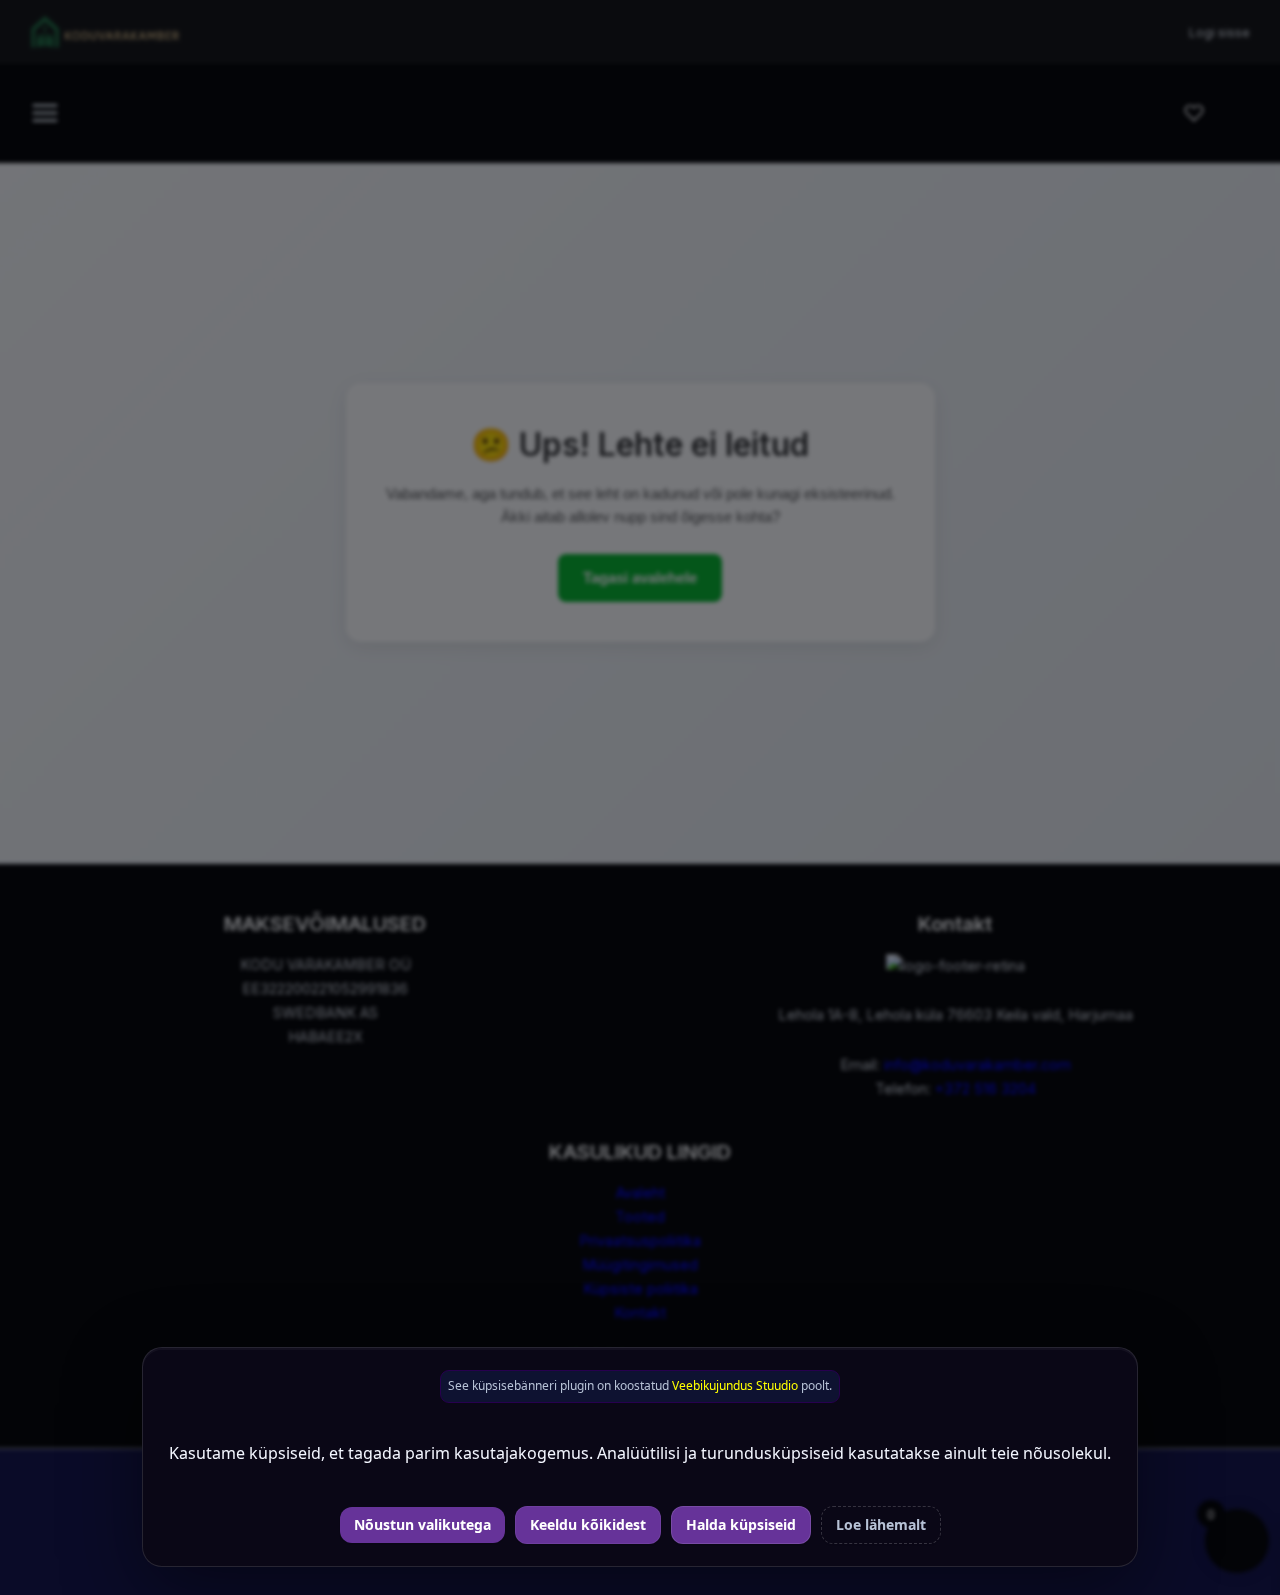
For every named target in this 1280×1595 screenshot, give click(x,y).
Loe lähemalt (881, 1524)
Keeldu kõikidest (588, 1524)
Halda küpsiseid (741, 1524)
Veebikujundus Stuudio (735, 1385)
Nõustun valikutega (422, 1524)
